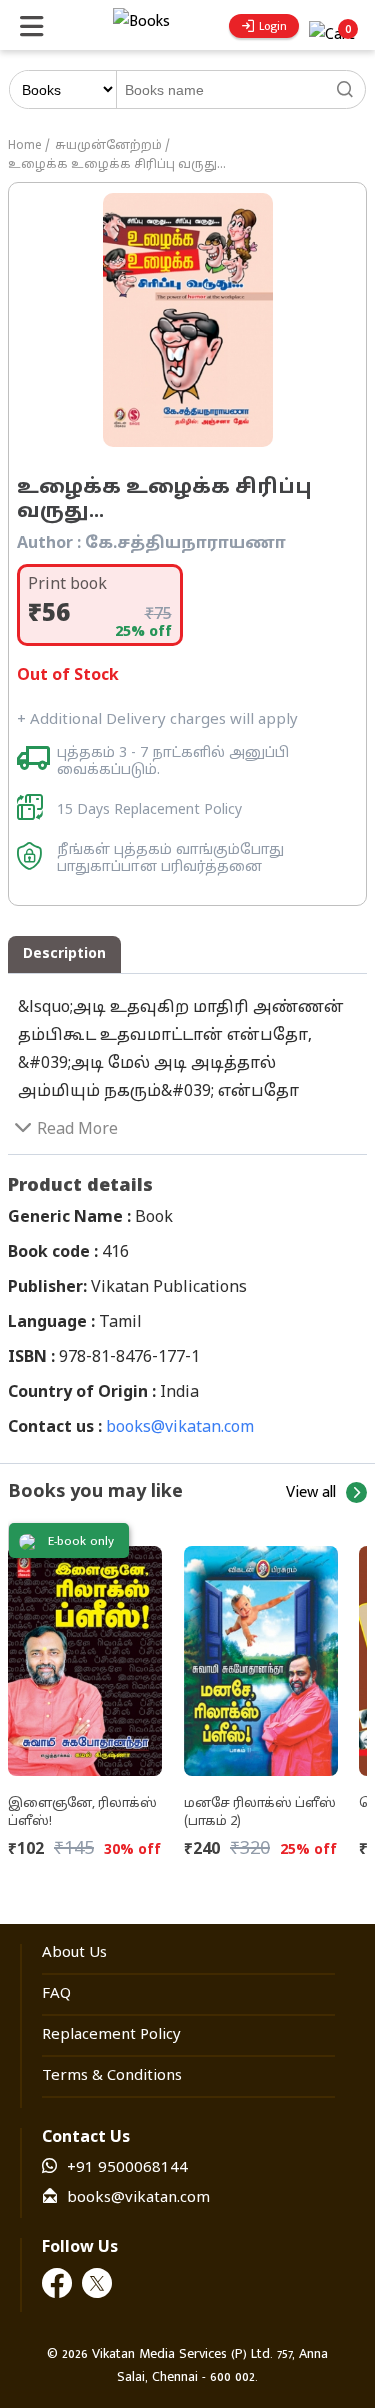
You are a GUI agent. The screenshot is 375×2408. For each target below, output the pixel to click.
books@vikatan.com (180, 1428)
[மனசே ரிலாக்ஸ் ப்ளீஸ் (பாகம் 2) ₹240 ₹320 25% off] (262, 1653)
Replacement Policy (111, 2035)
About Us (74, 1953)
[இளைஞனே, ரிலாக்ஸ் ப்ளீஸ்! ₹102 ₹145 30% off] (86, 1653)
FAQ (56, 1994)
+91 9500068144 (127, 2168)
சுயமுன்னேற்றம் (108, 146)
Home (25, 146)
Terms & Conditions (112, 2076)
